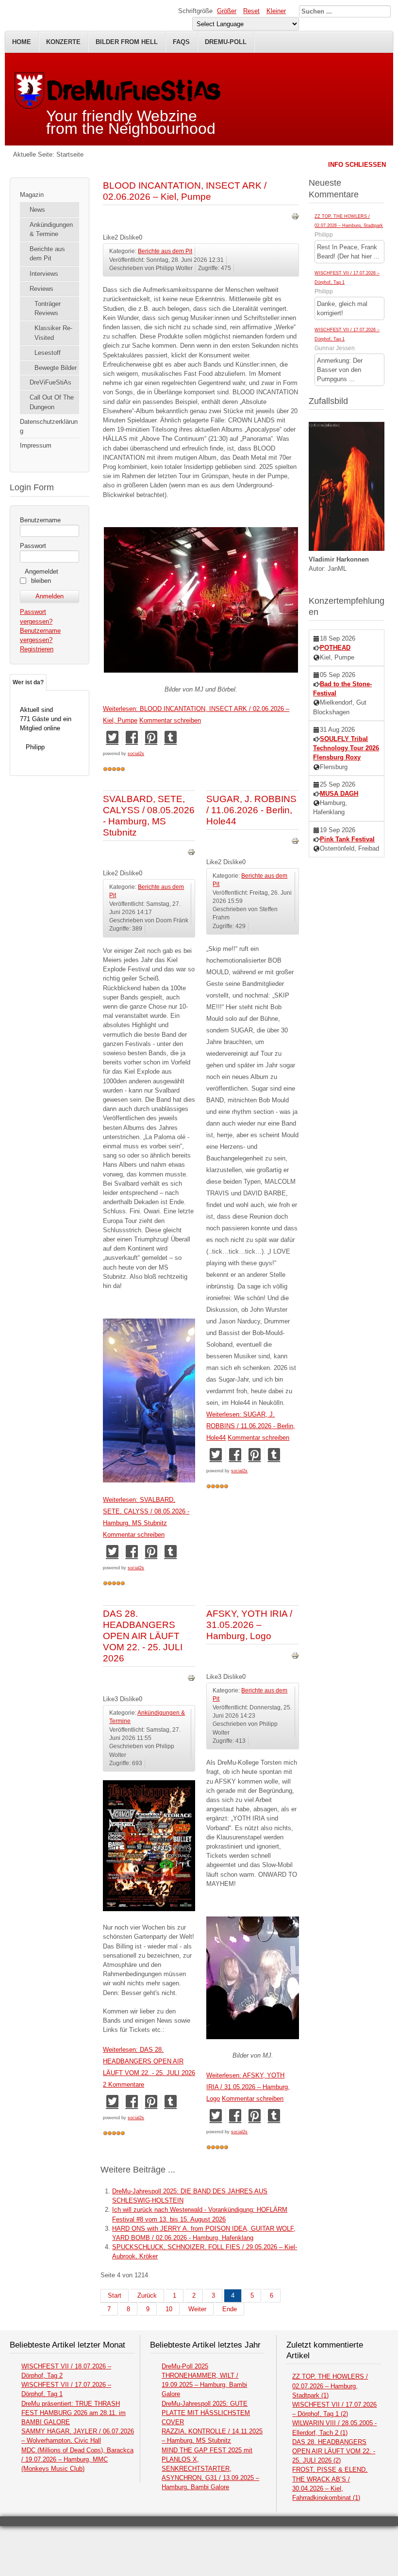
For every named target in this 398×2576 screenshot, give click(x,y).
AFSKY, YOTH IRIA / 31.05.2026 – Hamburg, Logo (249, 1625)
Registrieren (37, 649)
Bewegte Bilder (56, 368)
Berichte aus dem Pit (47, 254)
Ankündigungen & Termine (51, 229)
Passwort (33, 546)
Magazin (32, 195)
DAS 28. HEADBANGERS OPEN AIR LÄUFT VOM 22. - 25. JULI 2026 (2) (334, 2451)
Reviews (41, 289)
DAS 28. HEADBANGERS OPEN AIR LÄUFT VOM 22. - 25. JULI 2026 (143, 1636)
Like (109, 237)
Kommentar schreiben (170, 720)
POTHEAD (335, 648)
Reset (251, 11)
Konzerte (63, 42)
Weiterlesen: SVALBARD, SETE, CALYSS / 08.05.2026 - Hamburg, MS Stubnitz (146, 1511)
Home (22, 42)
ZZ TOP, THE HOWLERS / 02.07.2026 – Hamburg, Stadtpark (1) (330, 2386)
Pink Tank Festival (347, 839)
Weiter (197, 2309)
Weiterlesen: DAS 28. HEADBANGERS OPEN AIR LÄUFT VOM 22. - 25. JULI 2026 (149, 2061)
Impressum (36, 445)
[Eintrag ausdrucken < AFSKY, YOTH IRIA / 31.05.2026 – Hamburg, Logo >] (295, 1657)
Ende (230, 2309)
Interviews (44, 274)
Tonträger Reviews (48, 308)
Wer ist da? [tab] (28, 682)
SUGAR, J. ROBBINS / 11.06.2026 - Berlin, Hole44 (251, 810)
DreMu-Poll (226, 42)
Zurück (147, 2295)
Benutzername (40, 520)
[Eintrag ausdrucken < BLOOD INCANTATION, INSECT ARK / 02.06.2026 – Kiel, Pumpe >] (295, 218)
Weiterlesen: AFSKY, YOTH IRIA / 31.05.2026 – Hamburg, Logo (248, 2087)
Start (115, 2295)
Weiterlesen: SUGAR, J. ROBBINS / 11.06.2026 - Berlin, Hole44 (251, 1426)
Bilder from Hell (127, 42)
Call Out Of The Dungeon (52, 402)
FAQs (181, 42)
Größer (227, 11)
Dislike (129, 237)
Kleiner (276, 11)
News (37, 210)
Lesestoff (48, 353)
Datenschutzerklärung (49, 426)
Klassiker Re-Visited (53, 333)
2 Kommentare (124, 2085)
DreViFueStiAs (50, 382)
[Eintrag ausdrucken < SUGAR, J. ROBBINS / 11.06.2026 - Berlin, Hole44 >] (295, 843)
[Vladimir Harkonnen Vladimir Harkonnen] (347, 549)
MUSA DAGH (339, 794)
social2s (136, 754)
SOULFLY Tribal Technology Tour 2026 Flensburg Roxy (346, 748)
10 (169, 2309)
